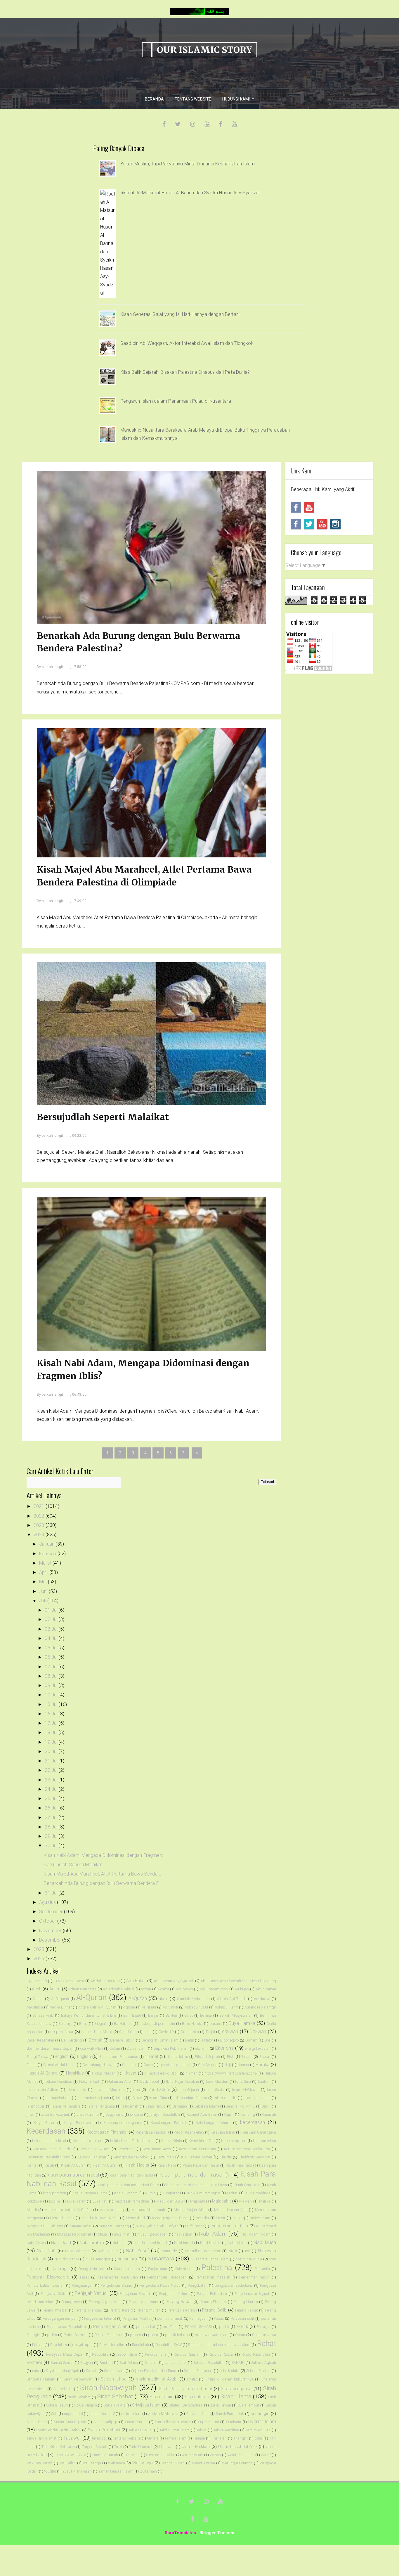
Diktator (207, 2040)
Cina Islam (128, 2032)
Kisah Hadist (137, 2165)
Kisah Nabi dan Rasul (201, 2165)
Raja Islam (59, 2345)
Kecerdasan (46, 2131)
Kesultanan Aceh (157, 2149)
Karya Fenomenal (79, 2123)
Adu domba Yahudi (119, 1989)
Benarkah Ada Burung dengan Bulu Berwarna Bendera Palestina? (139, 642)
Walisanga (117, 2463)
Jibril (266, 2106)
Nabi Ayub (35, 2243)
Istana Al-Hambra (66, 2106)
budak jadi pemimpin (157, 2024)
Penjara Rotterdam (212, 2294)
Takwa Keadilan (226, 2430)
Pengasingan (83, 2285)
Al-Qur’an (138, 1998)
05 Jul (52, 1648)
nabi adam (183, 2234)
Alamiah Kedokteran (193, 1999)
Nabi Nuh (46, 2251)
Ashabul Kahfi (226, 2007)
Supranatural (208, 2422)
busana (216, 2024)
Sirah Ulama (236, 2396)
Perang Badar (179, 2302)
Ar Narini (149, 2007)
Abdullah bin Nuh (105, 1981)
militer (238, 2218)
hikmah (191, 2073)
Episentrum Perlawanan (119, 2057)
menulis (202, 2218)
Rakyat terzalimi (112, 2345)
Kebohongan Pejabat (168, 2123)
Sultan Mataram (163, 2414)
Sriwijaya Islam (146, 2405)
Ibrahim (264, 2081)
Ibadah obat (149, 2081)
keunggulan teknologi (131, 2157)
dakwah (230, 2031)
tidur (259, 2438)
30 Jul (52, 1846)
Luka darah (76, 2201)
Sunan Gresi (37, 2422)
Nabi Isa (119, 2243)
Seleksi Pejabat (259, 2371)
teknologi (99, 2438)
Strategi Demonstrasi (186, 2405)
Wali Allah (68, 2463)
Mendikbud (135, 2218)
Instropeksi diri (58, 2098)
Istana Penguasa (101, 2106)
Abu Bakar (136, 1981)
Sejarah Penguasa (198, 2371)
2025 (40, 1949)
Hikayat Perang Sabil (162, 2073)
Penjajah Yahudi (91, 2293)
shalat (192, 2379)
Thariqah (241, 2438)
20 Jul (52, 1751)
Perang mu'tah (148, 2310)
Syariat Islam (262, 2422)
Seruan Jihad (114, 2379)
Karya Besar (44, 2123)
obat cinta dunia (249, 2259)
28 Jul (52, 1827)
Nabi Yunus (108, 2251)
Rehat (267, 2343)
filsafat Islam (177, 2057)
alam (163, 1999)
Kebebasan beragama (122, 2123)
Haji (228, 2065)
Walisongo (143, 2463)
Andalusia (35, 2007)
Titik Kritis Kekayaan (58, 2447)
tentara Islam (176, 2438)
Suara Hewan (220, 2405)
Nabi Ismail (184, 2243)
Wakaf (266, 2455)
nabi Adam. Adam (255, 2234)
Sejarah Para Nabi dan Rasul (154, 2371)
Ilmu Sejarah (189, 2090)
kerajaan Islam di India (52, 2149)
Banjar (153, 2015)
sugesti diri (73, 2414)
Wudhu (50, 2471)
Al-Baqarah (60, 1999)
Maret (46, 1563)
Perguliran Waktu (137, 2318)
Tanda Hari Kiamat (42, 2438)
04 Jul (52, 1638)
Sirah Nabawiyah (108, 2388)
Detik (189, 2040)
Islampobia (36, 2106)
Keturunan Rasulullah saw (48, 2157)
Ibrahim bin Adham (43, 2090)
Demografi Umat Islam (160, 2040)
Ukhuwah (167, 2447)
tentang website (127, 2438)
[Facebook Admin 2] (296, 507)
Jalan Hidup (156, 2106)
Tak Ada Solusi (141, 2430)
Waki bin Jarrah (40, 2463)
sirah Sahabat (79, 2397)
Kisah (49, 2165)
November (51, 1931)
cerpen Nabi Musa (97, 2032)
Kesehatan (126, 2149)
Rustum (106, 2363)
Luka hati (100, 2201)
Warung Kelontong (237, 2463)
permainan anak (170, 2318)
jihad (31, 2114)
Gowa (148, 2065)
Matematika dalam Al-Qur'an (68, 2210)
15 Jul (52, 1704)
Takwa (202, 2430)
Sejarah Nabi (114, 2371)
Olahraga (60, 2269)
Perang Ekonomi (214, 2302)
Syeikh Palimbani (104, 2430)
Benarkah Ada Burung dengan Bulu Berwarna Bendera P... (103, 1883)
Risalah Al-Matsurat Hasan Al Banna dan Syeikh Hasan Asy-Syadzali (190, 193)
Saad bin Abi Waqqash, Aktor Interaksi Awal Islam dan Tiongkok (187, 343)
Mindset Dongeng (114, 2226)
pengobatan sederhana (234, 2285)
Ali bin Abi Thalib (232, 1999)
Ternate (199, 2438)
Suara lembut (248, 2405)
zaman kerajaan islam (116, 2471)
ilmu (137, 2090)
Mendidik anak (62, 2218)
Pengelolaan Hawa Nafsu (160, 2285)
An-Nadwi (262, 1999)
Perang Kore (119, 2310)
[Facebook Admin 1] (296, 524)
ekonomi (202, 2048)
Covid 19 (166, 2032)
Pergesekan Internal (100, 2318)
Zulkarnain (149, 2471)
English (84, 2057)
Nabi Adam (213, 2234)
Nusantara (161, 2258)
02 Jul (52, 1619)
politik (224, 2327)
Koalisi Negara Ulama (90, 2193)
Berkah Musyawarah (236, 2015)
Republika (100, 2354)
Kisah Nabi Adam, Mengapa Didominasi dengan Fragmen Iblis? (143, 1369)
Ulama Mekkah (196, 2447)
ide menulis (77, 2090)
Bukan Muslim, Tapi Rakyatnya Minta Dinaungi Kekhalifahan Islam (188, 164)
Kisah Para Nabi (239, 2165)
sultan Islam (131, 2414)
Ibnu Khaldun (217, 2081)
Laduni (233, 2193)
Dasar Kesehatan (40, 2040)
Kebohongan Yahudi (213, 2123)
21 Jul (52, 1761)
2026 (40, 1959)
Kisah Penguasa (247, 2185)
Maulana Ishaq (112, 2210)
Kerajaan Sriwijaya (95, 2149)
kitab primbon (54, 2193)
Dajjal (210, 2032)
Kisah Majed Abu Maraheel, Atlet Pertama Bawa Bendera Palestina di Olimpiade (144, 876)
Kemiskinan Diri (202, 2141)
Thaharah (219, 2438)
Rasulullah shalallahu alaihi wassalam (219, 2345)
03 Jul (52, 1629)
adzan (146, 1989)
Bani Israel (132, 2015)
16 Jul (52, 1714)
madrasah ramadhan (132, 2201)
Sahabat (151, 2363)
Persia (219, 2318)
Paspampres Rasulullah (118, 2277)
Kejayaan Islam (223, 2132)
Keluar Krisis (172, 2141)
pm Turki (170, 2327)
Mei (44, 1582)
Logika (54, 2201)
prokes (136, 2335)
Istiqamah (130, 2106)
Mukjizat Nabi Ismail (74, 2234)
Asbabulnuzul (196, 2007)
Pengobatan (198, 2285)
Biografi (101, 2024)
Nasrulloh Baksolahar (203, 2251)
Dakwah (258, 2031)
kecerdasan (253, 2122)
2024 (40, 1535)
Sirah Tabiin (162, 2397)
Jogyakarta (115, 2114)
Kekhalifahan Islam (88, 2141)
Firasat (265, 2057)
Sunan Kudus (136, 2422)
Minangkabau (81, 2226)
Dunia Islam (137, 2048)
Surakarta (234, 2422)
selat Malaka (229, 2371)
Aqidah (129, 2007)
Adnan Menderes (82, 1989)
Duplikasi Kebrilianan (171, 2048)
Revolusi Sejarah (187, 2354)
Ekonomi (224, 2048)
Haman (243, 2065)
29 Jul (52, 1836)
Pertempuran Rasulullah (66, 2327)
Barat (189, 2015)
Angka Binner (61, 2007)
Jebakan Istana (207, 2106)
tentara (153, 2438)
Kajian (229, 2114)
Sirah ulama (197, 2397)
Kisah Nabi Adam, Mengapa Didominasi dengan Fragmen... (105, 1855)
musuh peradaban (152, 2234)
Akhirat (38, 1999)
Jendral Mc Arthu (241, 2106)
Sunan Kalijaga (106, 2422)
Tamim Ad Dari (258, 2430)
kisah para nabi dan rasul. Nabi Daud (128, 2185)
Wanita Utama (203, 2463)
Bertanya (65, 2024)
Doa (267, 2040)
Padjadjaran (158, 2269)
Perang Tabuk (246, 2310)
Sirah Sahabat (115, 2396)
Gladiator (129, 2065)
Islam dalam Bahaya (190, 2098)
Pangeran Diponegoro (48, 2277)
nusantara (127, 2259)
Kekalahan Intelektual (49, 2141)
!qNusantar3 (37, 1981)
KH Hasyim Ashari (197, 2157)
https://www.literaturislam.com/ (231, 2073)
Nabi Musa (265, 2242)
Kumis (150, 2193)
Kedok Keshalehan (189, 2132)
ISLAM (137, 2098)
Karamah (269, 2114)
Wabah (215, 2455)
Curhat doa (190, 2032)
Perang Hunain (246, 2302)
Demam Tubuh (122, 2040)
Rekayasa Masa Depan (65, 2354)
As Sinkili (170, 2007)
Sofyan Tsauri (57, 2405)
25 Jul (52, 1799)
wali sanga (92, 2463)
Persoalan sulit (242, 2318)
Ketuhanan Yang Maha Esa (247, 2149)
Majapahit (221, 2201)
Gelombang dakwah (99, 2065)
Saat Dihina (129, 2363)
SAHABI (238, 2363)
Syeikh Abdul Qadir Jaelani (59, 2430)
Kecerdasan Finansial (107, 2132)
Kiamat (32, 2165)
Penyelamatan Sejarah (252, 2294)
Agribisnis (184, 1989)
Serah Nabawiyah (78, 2379)
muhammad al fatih (229, 2226)
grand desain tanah (176, 2065)
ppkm (52, 2335)
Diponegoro (229, 2040)
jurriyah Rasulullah (165, 2114)
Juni (44, 1591)
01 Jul (52, 1610)
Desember (51, 1940)
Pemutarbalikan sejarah (46, 2285)
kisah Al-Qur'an (105, 2165)
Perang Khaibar (55, 2310)
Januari (47, 1544)
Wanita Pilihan (173, 2463)
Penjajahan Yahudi (174, 2294)
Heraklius (75, 2073)
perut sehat (146, 2327)
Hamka (262, 2065)
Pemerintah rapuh (254, 2277)
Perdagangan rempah (60, 2318)
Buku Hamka (192, 2024)
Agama (163, 1989)
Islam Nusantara (257, 2098)
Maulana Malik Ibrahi (149, 2210)
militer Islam (260, 2218)
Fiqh (231, 2057)
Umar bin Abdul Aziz (238, 2447)
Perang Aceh (72, 2302)
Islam (120, 2098)
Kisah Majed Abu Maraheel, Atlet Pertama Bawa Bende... (103, 1874)
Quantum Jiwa (264, 2335)
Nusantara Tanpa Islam (210, 2259)
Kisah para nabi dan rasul (192, 2175)
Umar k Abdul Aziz (70, 2455)
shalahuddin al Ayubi (157, 2379)
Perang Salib (214, 2310)
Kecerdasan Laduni (152, 2132)
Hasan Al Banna (42, 2073)
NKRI (233, 2251)
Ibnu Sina (243, 2081)
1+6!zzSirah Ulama (69, 1981)
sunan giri (260, 2414)
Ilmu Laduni (159, 2090)
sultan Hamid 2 (102, 2414)
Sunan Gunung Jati (70, 2422)
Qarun (240, 2335)
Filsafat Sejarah (207, 2057)
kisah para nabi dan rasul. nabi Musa (197, 2185)
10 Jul (52, 1695)
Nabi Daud (61, 2243)
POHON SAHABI (198, 2327)
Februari (48, 1554)
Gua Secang (208, 2065)
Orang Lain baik (92, 2269)
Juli (43, 1601)
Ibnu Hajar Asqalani (183, 2081)
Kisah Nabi (167, 2165)
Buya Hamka (242, 2023)
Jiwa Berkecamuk (55, 2114)
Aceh (37, 1989)
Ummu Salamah (105, 2455)
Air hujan (242, 1989)
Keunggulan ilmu (92, 2157)
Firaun (32, 2065)
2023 (40, 1525)
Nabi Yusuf (137, 2251)
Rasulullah (141, 2345)
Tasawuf (72, 2438)
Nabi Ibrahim (92, 2243)
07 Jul (52, 1667)
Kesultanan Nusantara (197, 2149)
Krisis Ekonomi (126, 2193)
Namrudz (169, 2251)
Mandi (32, 2210)
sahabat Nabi (176, 2363)
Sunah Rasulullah (230, 2414)
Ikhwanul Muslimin (110, 2090)
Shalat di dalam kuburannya (229, 2379)
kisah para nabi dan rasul (73, 2175)
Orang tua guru (127, 2269)
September (52, 1912)
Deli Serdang (72, 2040)
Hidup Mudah (104, 2073)
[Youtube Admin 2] (309, 507)
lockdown (34, 2201)
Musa (103, 2234)
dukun (115, 2048)
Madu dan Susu (170, 2201)
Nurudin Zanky (67, 2259)
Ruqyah (87, 2363)
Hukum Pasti (90, 2081)
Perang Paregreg (181, 2310)
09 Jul (52, 1685)
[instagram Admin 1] (335, 524)
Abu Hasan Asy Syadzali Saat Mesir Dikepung (238, 1981)
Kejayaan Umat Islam (259, 2132)
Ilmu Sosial (216, 2090)
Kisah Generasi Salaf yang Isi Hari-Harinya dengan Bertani (180, 314)
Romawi (34, 2363)
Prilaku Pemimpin (109, 2335)
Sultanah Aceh (198, 2414)
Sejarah (92, 2371)
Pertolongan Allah (110, 2327)
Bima (83, 2024)
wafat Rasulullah (241, 2455)
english (62, 2057)
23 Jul (52, 1780)
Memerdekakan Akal (231, 2210)
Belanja (206, 2015)
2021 (40, 1506)
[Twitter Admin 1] (309, 524)
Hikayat (129, 2073)
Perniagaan (198, 2318)
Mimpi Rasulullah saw (45, 2226)
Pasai (84, 2277)
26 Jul (52, 1808)
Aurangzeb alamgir (260, 2007)
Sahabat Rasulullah (209, 2363)
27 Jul (52, 1818)
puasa (153, 2335)
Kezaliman (165, 2157)
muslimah (122, 2234)
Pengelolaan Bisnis (116, 2285)
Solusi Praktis (114, 2405)
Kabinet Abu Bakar (202, 2114)
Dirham (251, 2040)
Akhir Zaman (266, 1989)
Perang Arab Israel (144, 2302)
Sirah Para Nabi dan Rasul (185, 2389)
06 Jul (52, 1657)
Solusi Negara (85, 2405)
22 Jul (52, 1770)
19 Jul (52, 1742)
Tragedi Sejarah (94, 2447)
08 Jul (52, 1676)
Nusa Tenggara (98, 2259)
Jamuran (180, 2106)
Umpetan (132, 2455)
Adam (55, 1989)
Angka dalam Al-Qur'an (97, 2007)
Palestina (217, 2267)
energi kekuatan (258, 2048)
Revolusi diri (155, 2354)
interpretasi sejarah (93, 2098)
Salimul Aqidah (264, 2363)
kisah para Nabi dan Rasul (131, 2175)
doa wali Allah (91, 2048)
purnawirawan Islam (212, 2335)
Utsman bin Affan (161, 2455)
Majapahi (198, 2201)
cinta (148, 2032)
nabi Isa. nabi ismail (150, 2243)
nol (247, 2251)
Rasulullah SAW (169, 2345)
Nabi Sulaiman (77, 2251)
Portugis (33, 2335)
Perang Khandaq (89, 2310)
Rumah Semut (62, 2363)
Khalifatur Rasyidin (254, 2157)
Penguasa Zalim (54, 2294)
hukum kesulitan (58, 2081)
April (44, 1572)
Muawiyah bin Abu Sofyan (157, 2226)
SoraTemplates (181, 2533)
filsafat (152, 2057)
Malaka (265, 2201)
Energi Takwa (38, 2057)
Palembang (184, 2269)
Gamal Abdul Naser (59, 2065)
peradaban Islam (40, 2302)
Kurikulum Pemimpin (203, 2193)
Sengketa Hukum (41, 2379)
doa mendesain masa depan (50, 2048)
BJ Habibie (123, 2024)
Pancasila (262, 2269)
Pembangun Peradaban (167, 2277)
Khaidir (225, 2157)
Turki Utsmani (141, 2447)
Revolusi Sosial (221, 2354)
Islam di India (225, 2098)
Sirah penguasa (236, 2389)
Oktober (48, 1921)
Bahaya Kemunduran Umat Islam (89, 2015)
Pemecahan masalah (213, 2277)
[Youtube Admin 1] (322, 524)
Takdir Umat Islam (175, 2430)
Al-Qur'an (91, 1997)
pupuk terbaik (177, 2335)
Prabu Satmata (76, 2335)
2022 (40, 1516)
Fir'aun (247, 2057)
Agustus (48, 1902)
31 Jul (52, 1893)
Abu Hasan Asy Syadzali (174, 1981)
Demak (95, 2040)
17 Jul (52, 1723)
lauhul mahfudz (258, 2193)
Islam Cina (158, 2098)
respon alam (127, 2354)
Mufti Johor (194, 2226)
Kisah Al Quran (73, 2165)
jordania (136, 2114)
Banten (171, 2015)
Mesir (221, 2218)
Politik (242, 2327)
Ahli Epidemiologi (214, 1989)
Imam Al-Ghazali (246, 2090)
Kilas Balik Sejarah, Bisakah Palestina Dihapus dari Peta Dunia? (185, 372)
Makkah (246, 2201)
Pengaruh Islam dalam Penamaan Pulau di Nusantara (176, 401)
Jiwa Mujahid (88, 2114)
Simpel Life (63, 2389)
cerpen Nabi (62, 2032)
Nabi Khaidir (210, 2243)
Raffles (38, 2345)
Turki (118, 2447)
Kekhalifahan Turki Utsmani (132, 2141)
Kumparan (171, 2193)
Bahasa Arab (43, 2015)
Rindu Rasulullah (256, 2354)
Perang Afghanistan (105, 2302)
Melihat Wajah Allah (190, 2210)
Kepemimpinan (234, 2141)
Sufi (54, 2414)
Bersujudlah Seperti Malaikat (103, 1117)
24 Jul (52, 1789)
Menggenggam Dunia (170, 2218)
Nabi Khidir (237, 2243)
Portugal (263, 2327)
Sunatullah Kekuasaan (173, 2422)
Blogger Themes (217, 2533)
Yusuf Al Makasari (77, 2471)
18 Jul (52, 1732)
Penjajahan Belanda (136, 2294)
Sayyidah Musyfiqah (63, 2371)
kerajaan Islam (265, 2141)
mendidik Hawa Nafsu (100, 2218)
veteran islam (192, 2455)
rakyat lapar (83, 2345)
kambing (248, 2114)
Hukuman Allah (120, 2081)
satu (36, 2371)
